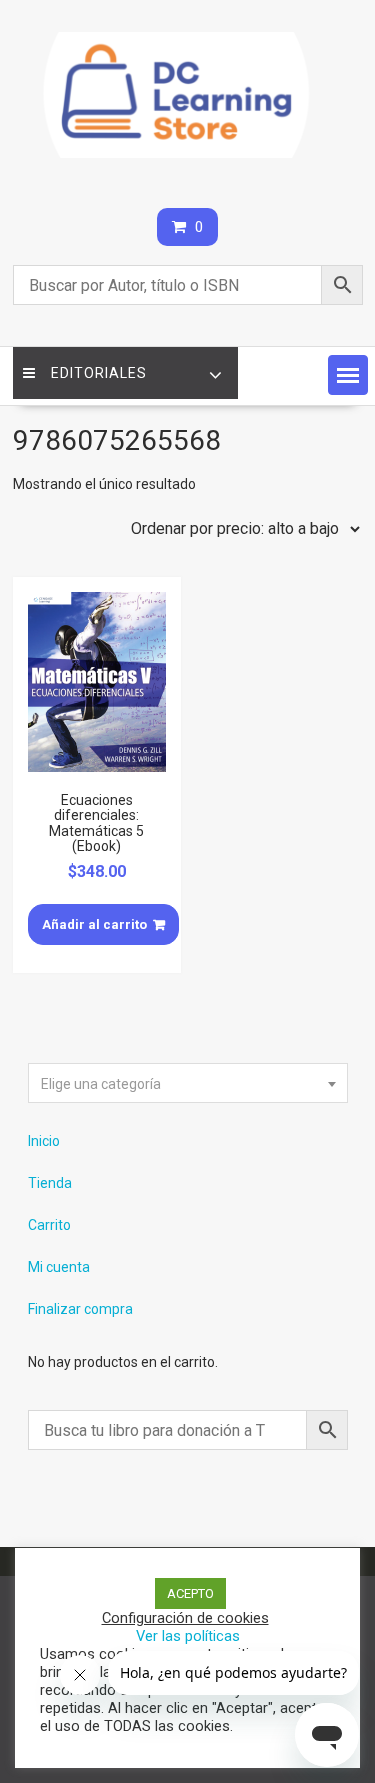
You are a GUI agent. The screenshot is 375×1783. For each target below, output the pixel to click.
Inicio (44, 1141)
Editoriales (99, 373)
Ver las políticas (188, 1636)
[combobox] (188, 1083)
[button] (348, 375)
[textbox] (188, 1084)
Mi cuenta (59, 1267)
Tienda (50, 1183)
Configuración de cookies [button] (185, 1618)
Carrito (49, 1225)
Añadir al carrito (94, 924)
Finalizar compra (80, 1309)
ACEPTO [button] (190, 1593)
